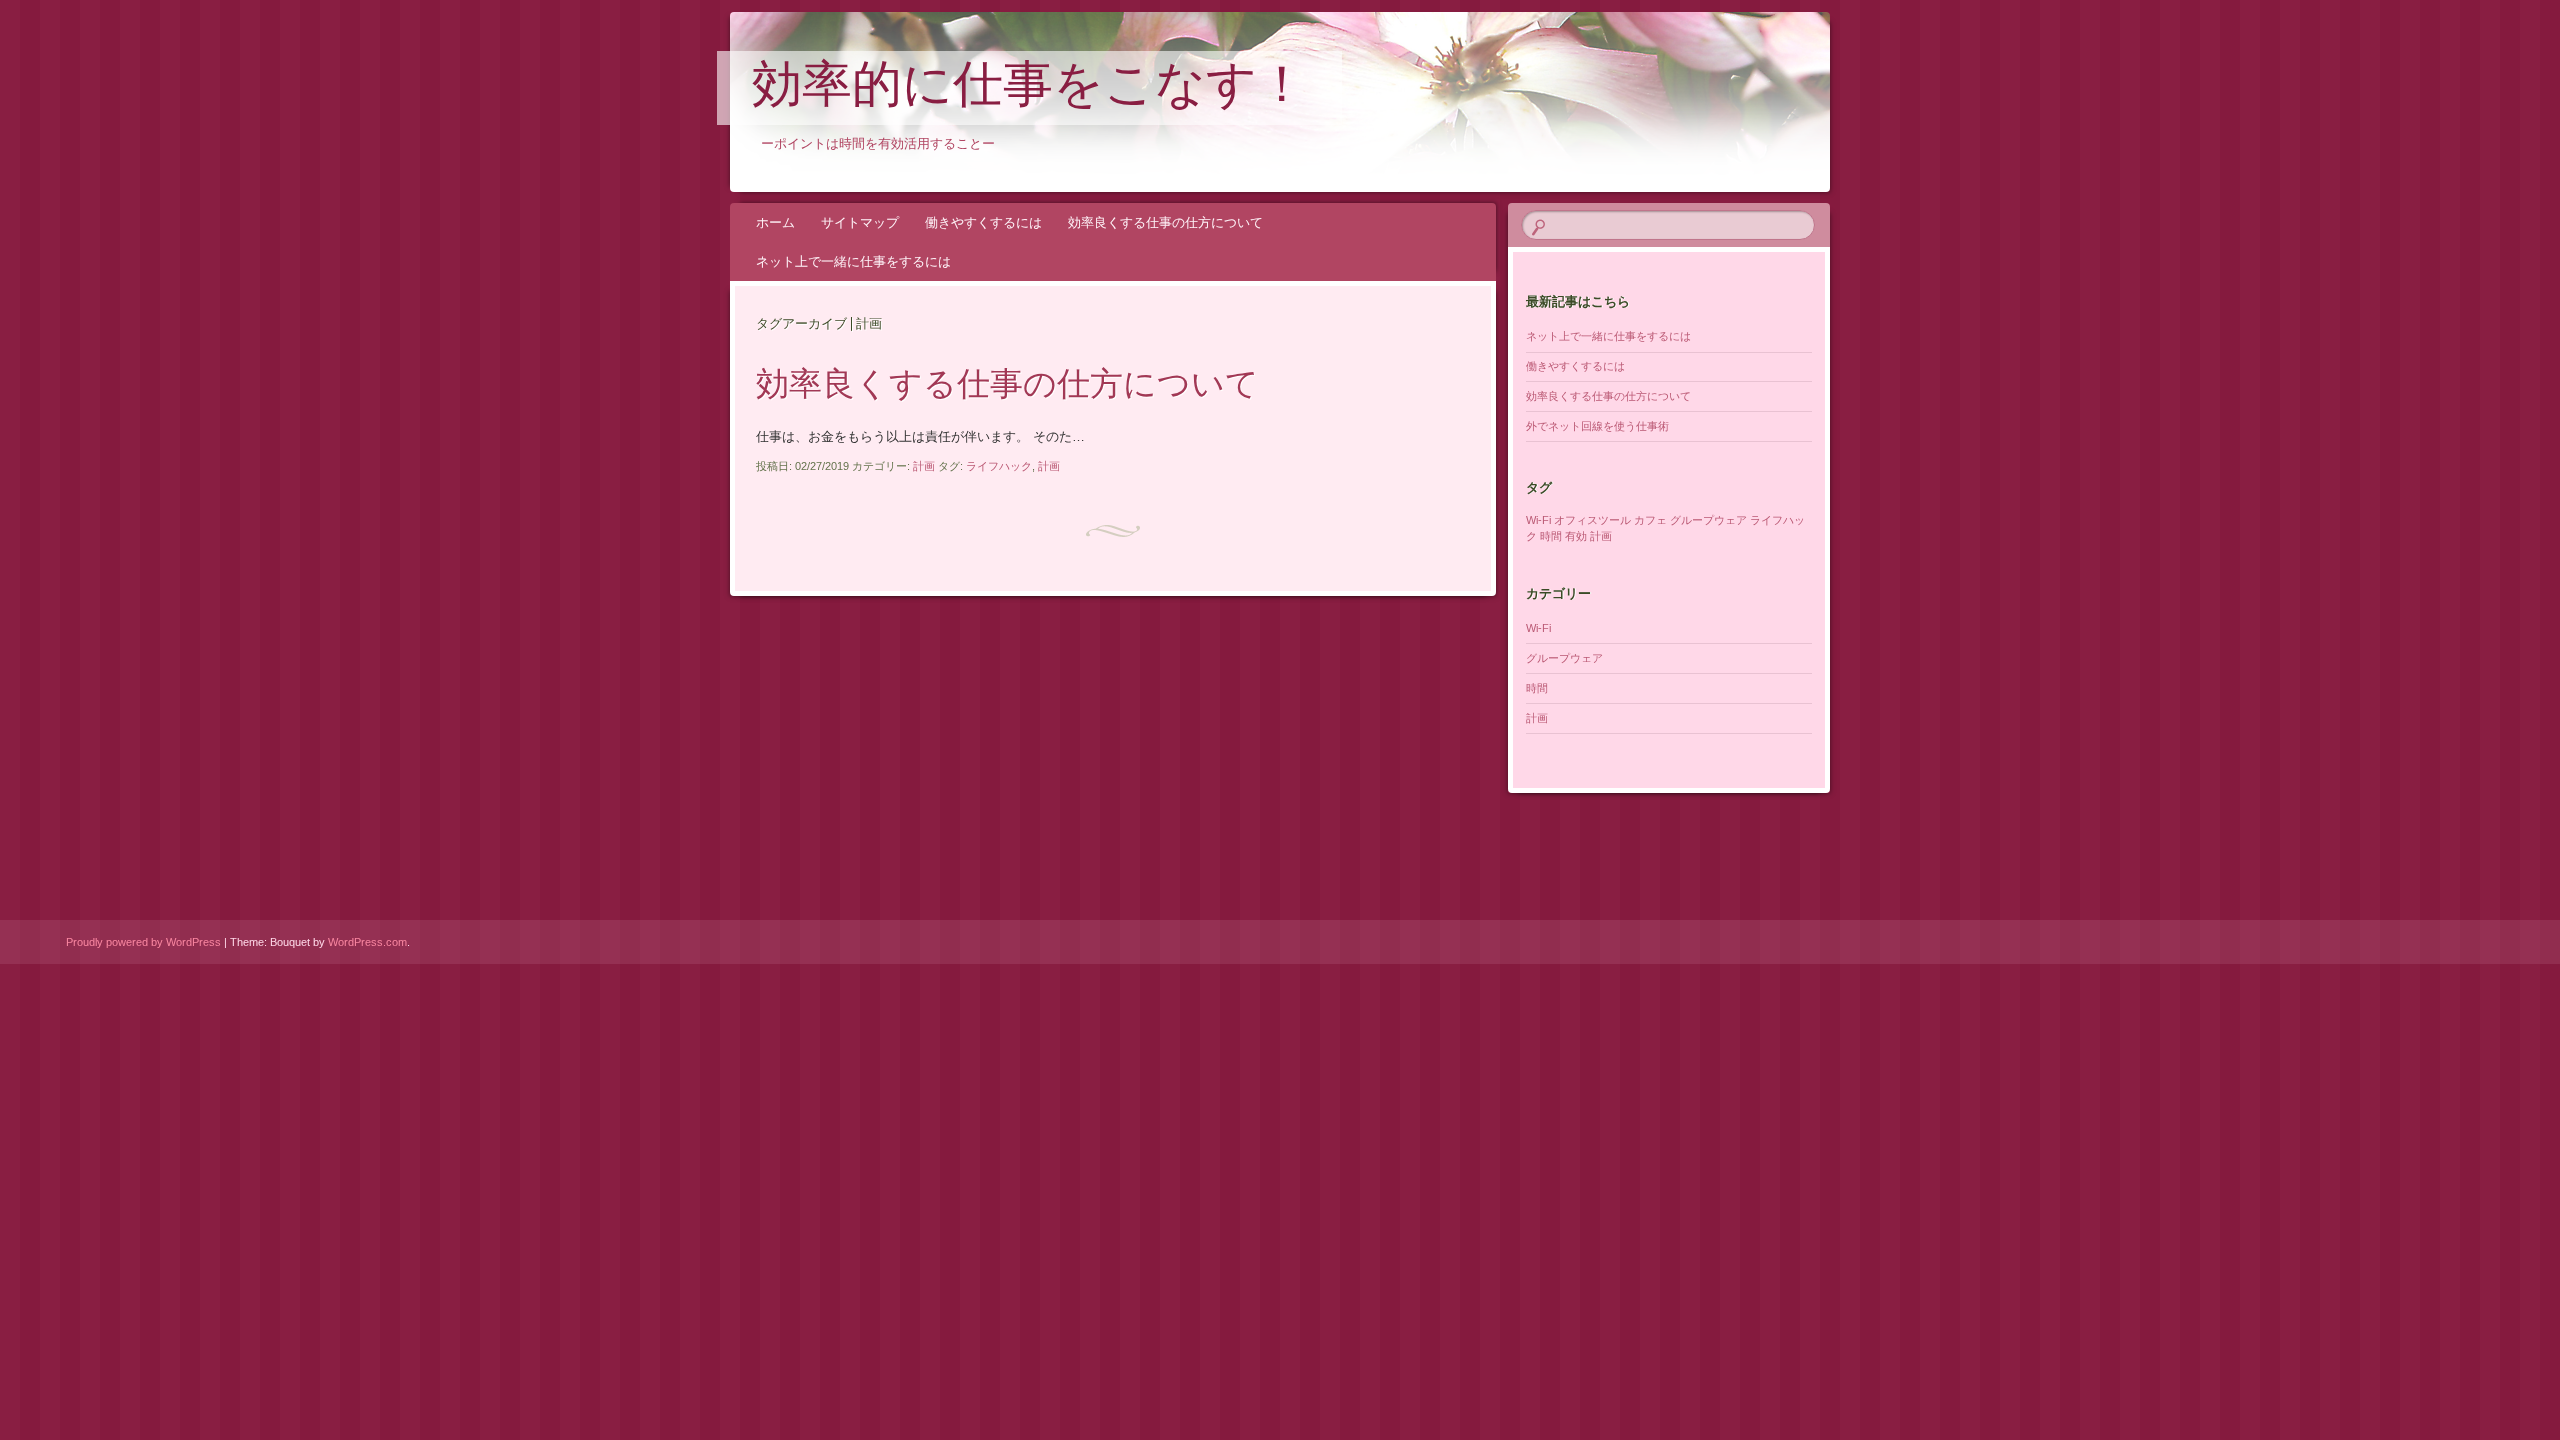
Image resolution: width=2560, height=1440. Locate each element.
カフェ (1650, 520)
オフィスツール (1592, 520)
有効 (1576, 536)
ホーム (775, 222)
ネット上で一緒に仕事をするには (853, 261)
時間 (1551, 536)
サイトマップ (860, 222)
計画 (924, 466)
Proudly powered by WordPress (143, 942)
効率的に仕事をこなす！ (1029, 89)
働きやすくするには (983, 222)
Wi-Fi (1538, 520)
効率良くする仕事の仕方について (1165, 222)
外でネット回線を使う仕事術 (1597, 426)
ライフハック (999, 466)
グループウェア (1708, 520)
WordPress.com (367, 942)
